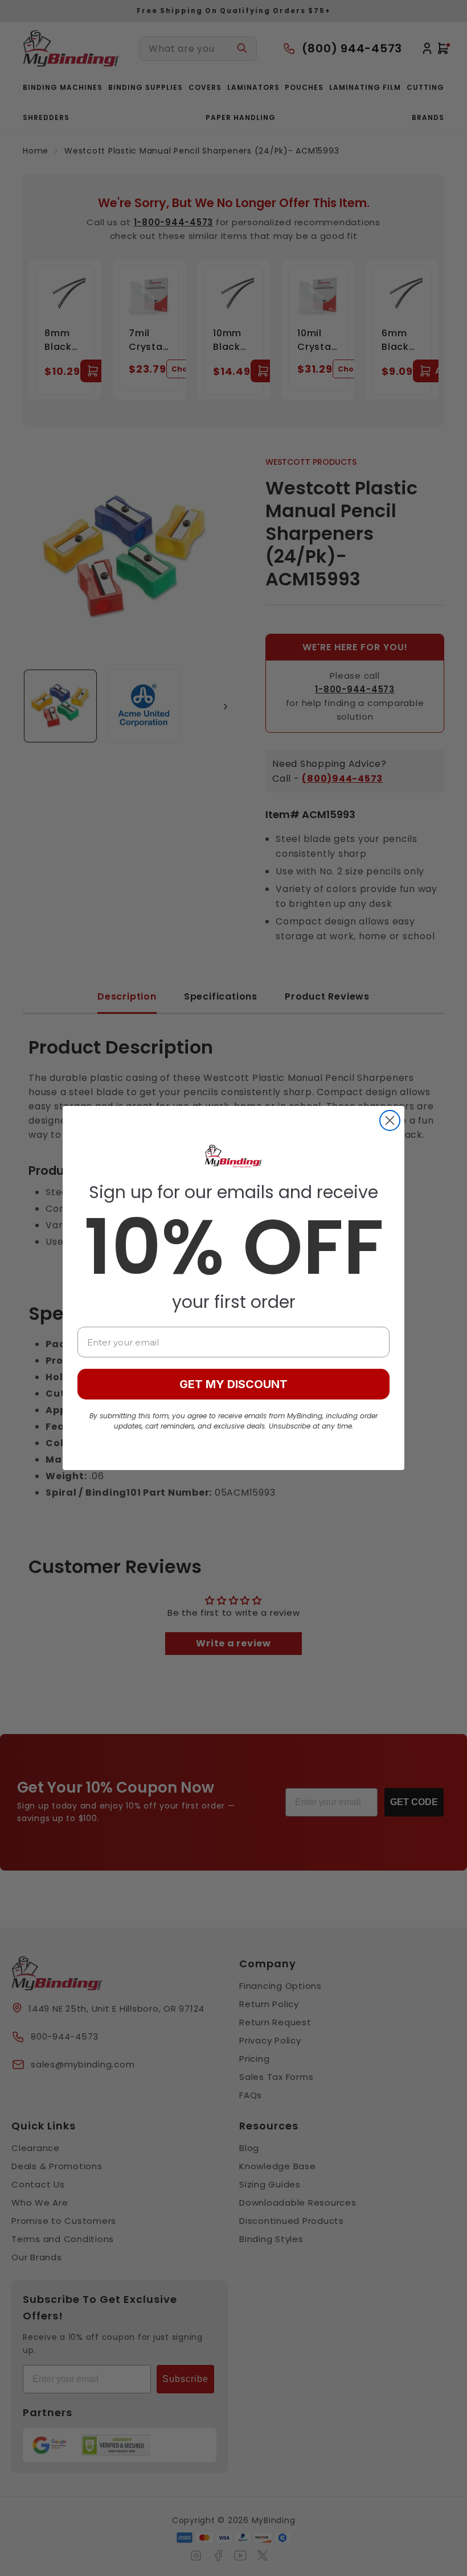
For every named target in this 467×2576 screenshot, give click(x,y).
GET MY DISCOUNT (233, 1384)
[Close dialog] (390, 1120)
